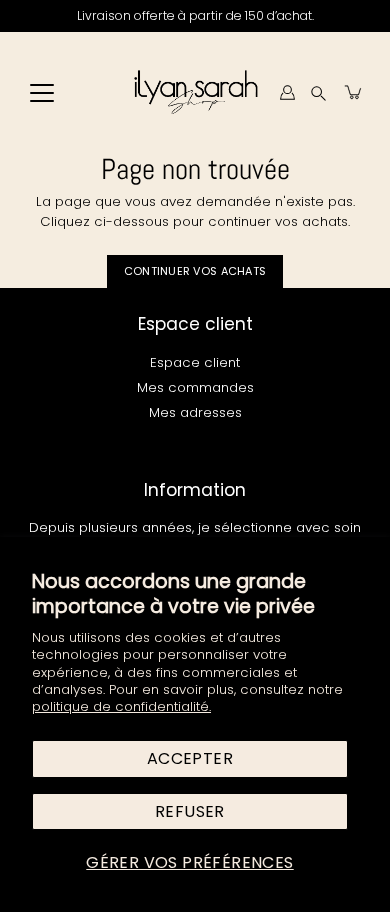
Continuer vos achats (195, 271)
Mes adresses (195, 412)
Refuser (190, 811)
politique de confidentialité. (121, 706)
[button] (318, 92)
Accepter (190, 758)
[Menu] (42, 93)
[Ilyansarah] (195, 92)
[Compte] (287, 92)
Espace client (195, 362)
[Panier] (354, 92)
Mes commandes (195, 387)
